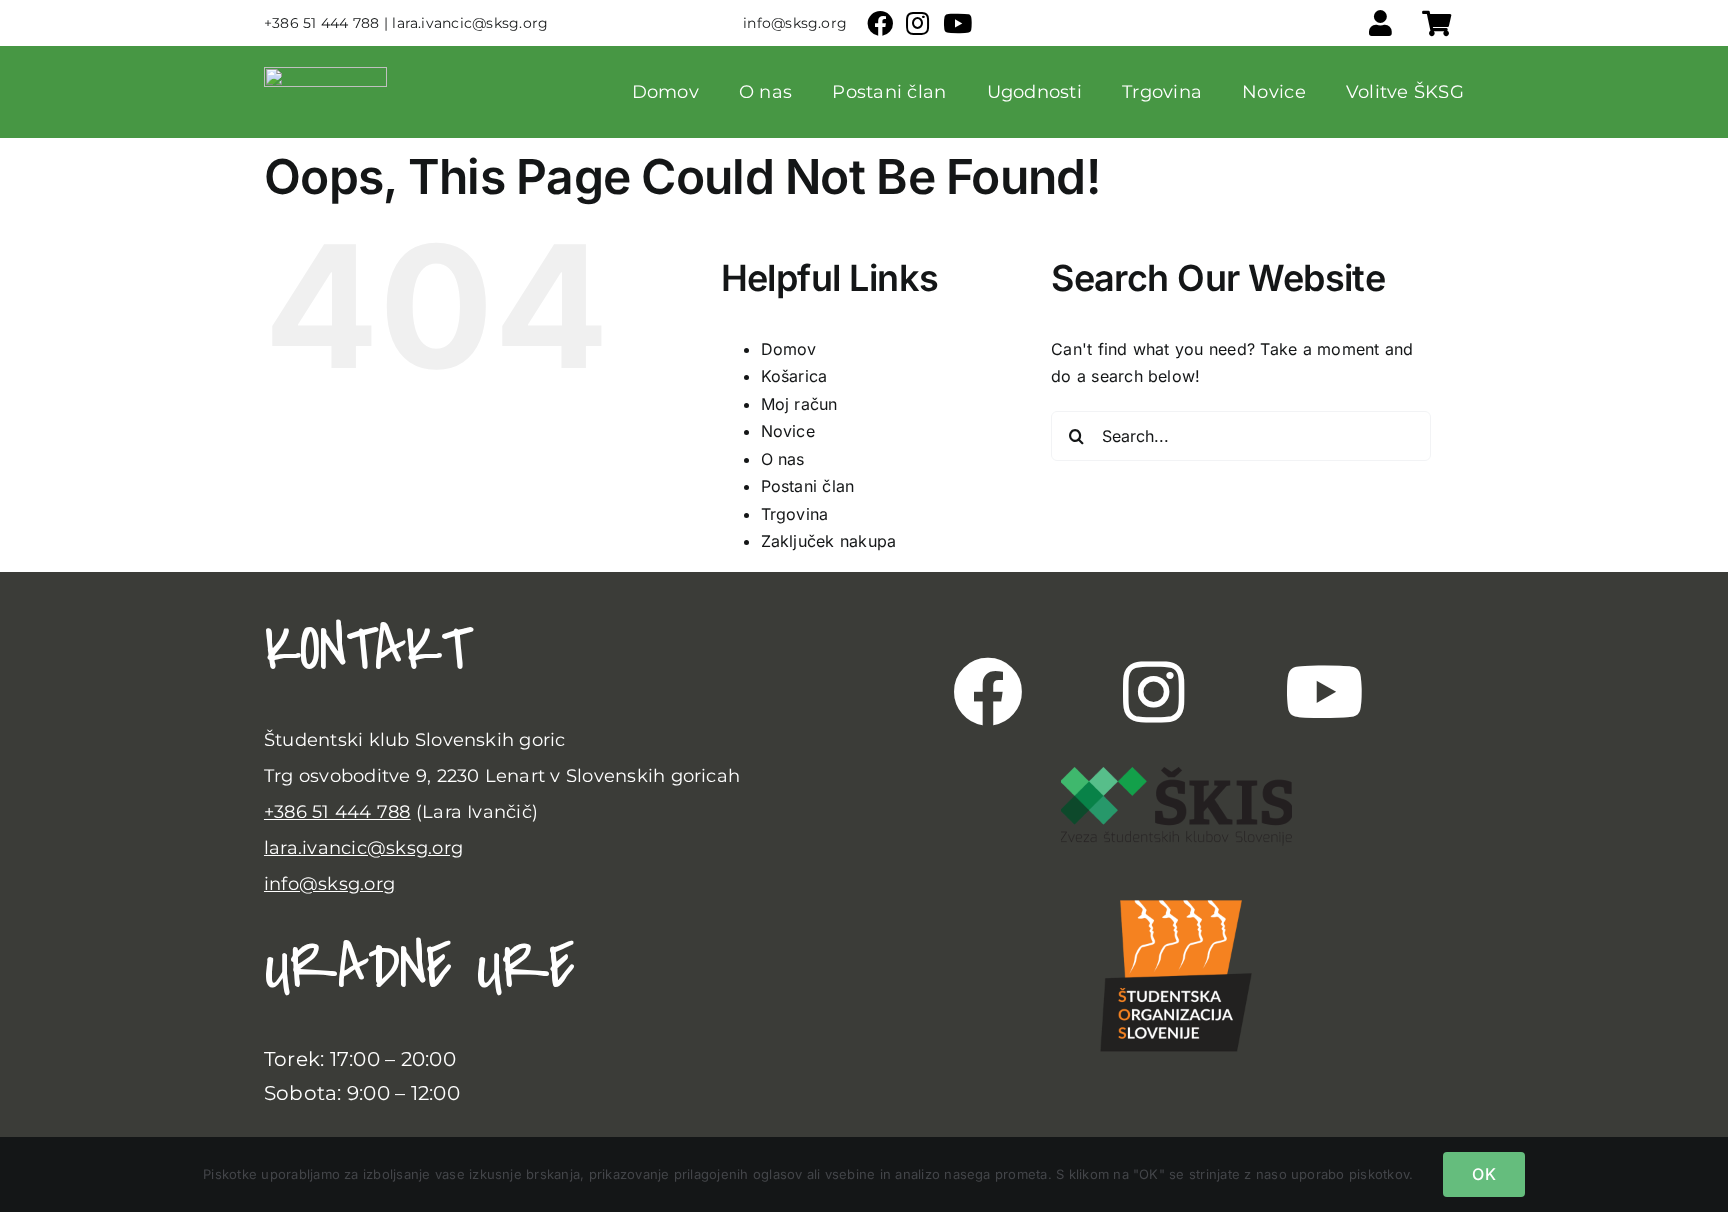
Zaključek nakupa (829, 541)
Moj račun (799, 404)
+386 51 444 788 (337, 812)
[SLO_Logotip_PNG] (1176, 884)
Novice (788, 431)
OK (1483, 1174)
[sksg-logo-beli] (325, 75)
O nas (783, 459)
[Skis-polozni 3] (1176, 775)
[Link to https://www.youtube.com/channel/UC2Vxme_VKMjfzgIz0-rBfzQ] (1324, 692)
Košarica (794, 376)
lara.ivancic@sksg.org (363, 848)
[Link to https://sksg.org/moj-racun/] (1380, 23)
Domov (789, 349)
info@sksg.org (329, 884)
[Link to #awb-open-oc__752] (1436, 23)
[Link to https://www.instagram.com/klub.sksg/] (1153, 692)
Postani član (808, 486)
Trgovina (795, 514)
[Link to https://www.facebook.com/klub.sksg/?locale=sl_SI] (988, 692)
